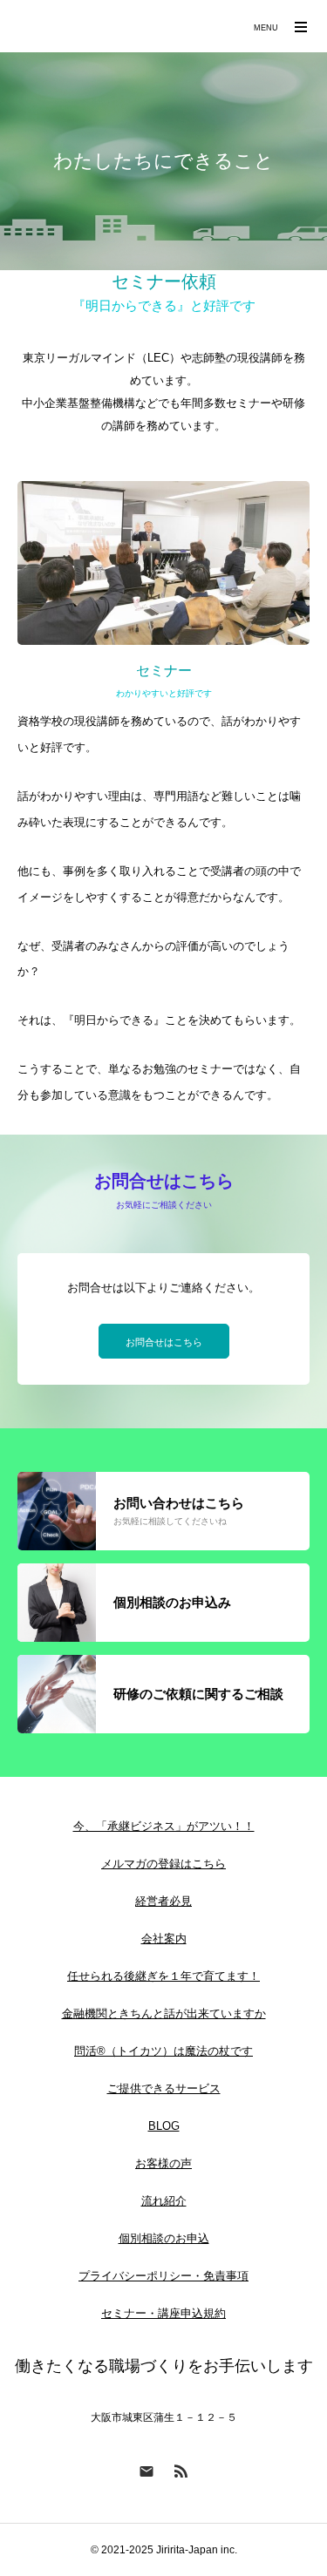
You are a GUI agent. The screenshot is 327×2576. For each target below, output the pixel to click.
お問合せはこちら (164, 1342)
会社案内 (164, 1939)
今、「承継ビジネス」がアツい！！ (164, 1826)
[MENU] (301, 26)
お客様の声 (163, 2163)
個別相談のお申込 (164, 2238)
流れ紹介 (164, 2201)
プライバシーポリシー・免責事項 (163, 2276)
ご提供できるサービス (164, 2088)
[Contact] (146, 2471)
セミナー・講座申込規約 (163, 2313)
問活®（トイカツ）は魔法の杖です (163, 2051)
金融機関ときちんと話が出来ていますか (164, 2013)
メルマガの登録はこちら (163, 1864)
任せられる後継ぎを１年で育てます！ (163, 1976)
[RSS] (181, 2471)
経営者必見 (163, 1901)
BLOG (164, 2126)
